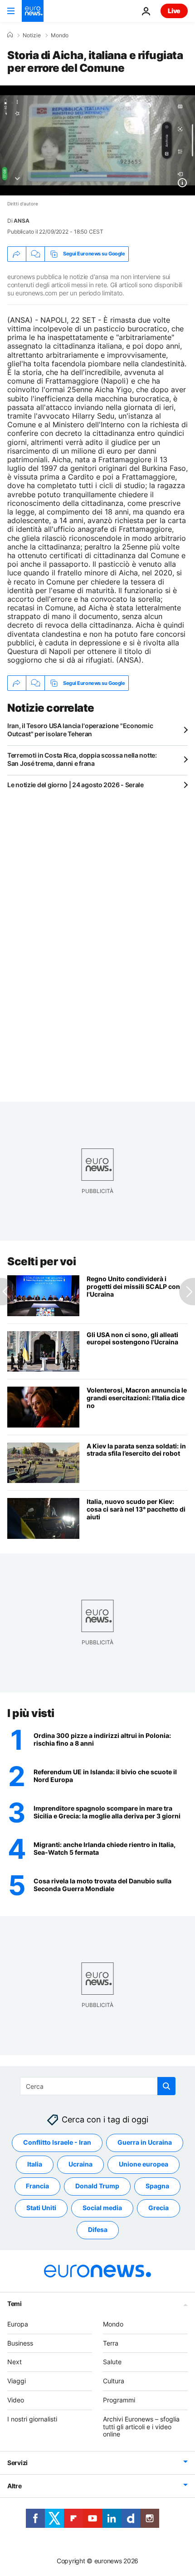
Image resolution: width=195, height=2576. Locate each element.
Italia (35, 2164)
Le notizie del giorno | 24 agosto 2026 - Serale (76, 785)
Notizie (32, 35)
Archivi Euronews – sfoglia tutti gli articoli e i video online (141, 2427)
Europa (18, 2324)
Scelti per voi (41, 1261)
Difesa (98, 2229)
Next (15, 2362)
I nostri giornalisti (32, 2419)
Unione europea (144, 2164)
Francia (37, 2186)
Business (20, 2343)
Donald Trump (97, 2186)
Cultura (114, 2381)
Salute (112, 2362)
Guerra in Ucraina (145, 2142)
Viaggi (17, 2381)
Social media (102, 2208)
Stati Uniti (41, 2208)
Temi (15, 2304)
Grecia (158, 2208)
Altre (15, 2486)
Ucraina (80, 2164)
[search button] (166, 2086)
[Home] (10, 35)
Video (16, 2400)
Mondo (60, 35)
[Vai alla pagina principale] (33, 11)
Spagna (157, 2186)
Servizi (17, 2463)
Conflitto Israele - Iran (57, 2142)
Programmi (119, 2400)
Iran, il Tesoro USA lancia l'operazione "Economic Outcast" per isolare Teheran (80, 730)
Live (174, 11)
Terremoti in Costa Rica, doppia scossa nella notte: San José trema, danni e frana (82, 759)
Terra (111, 2343)
